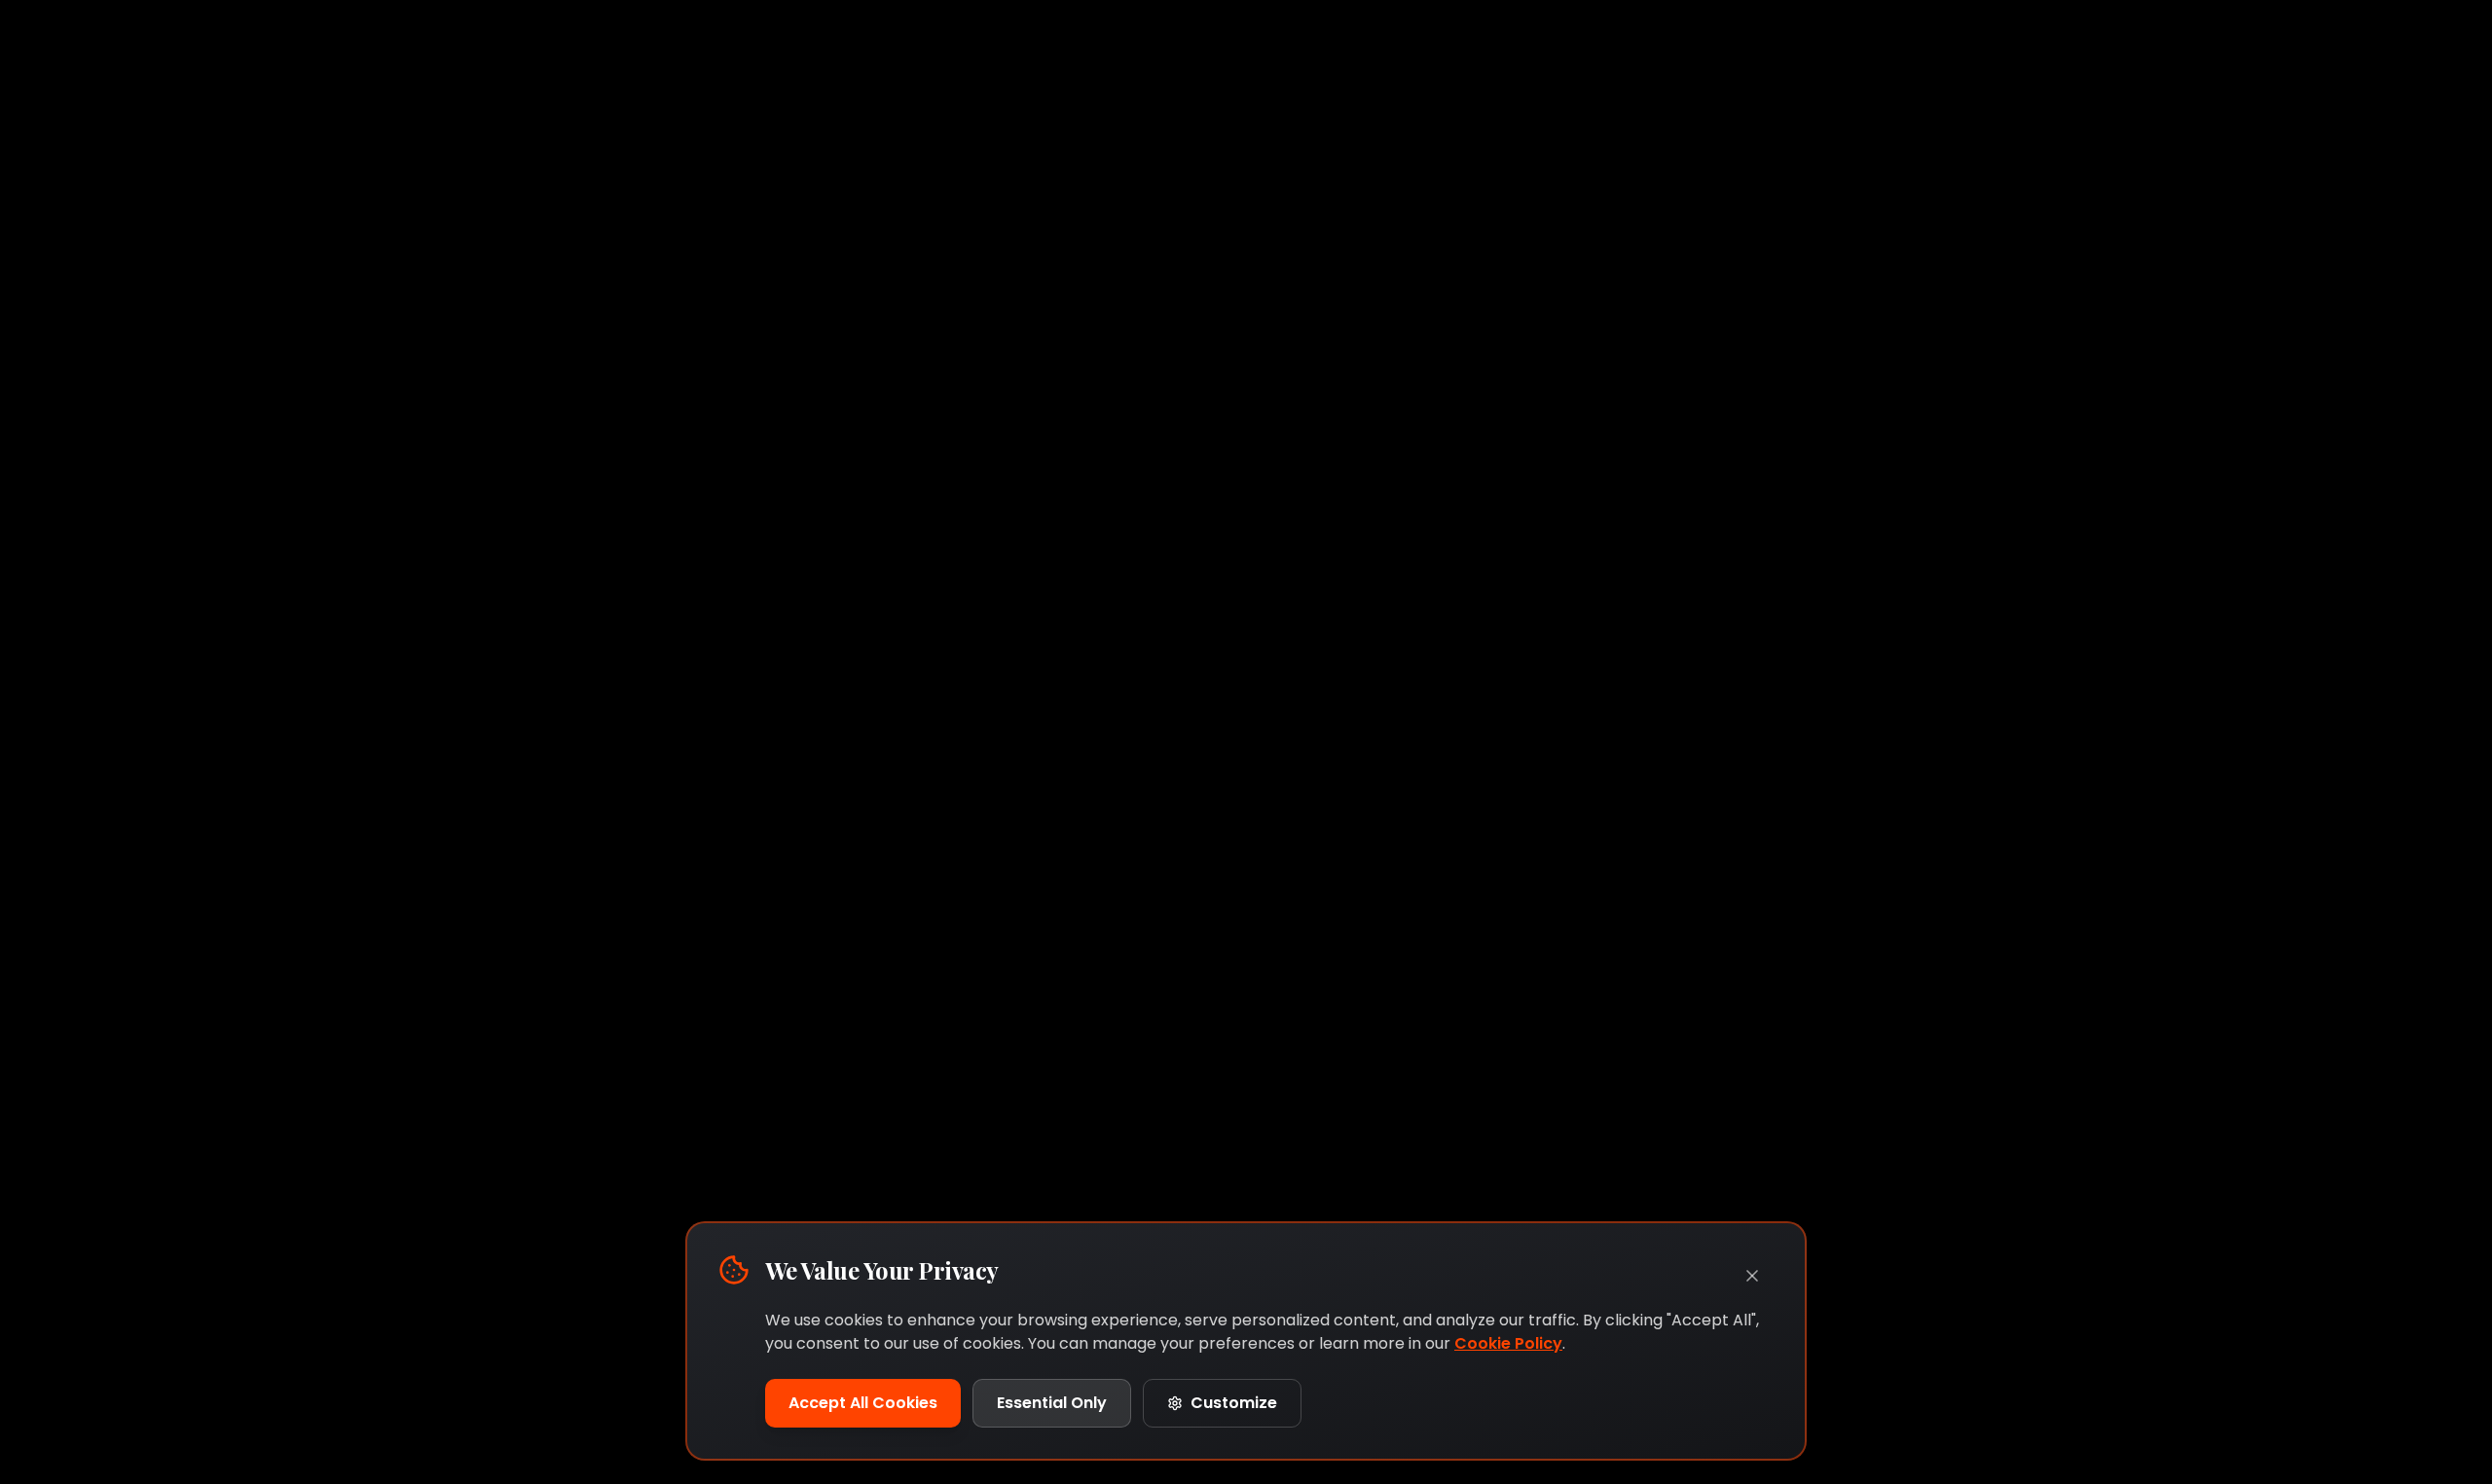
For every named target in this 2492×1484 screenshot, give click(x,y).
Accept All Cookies (863, 1403)
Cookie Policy (1508, 1343)
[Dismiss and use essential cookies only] (1752, 1276)
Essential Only (1052, 1403)
